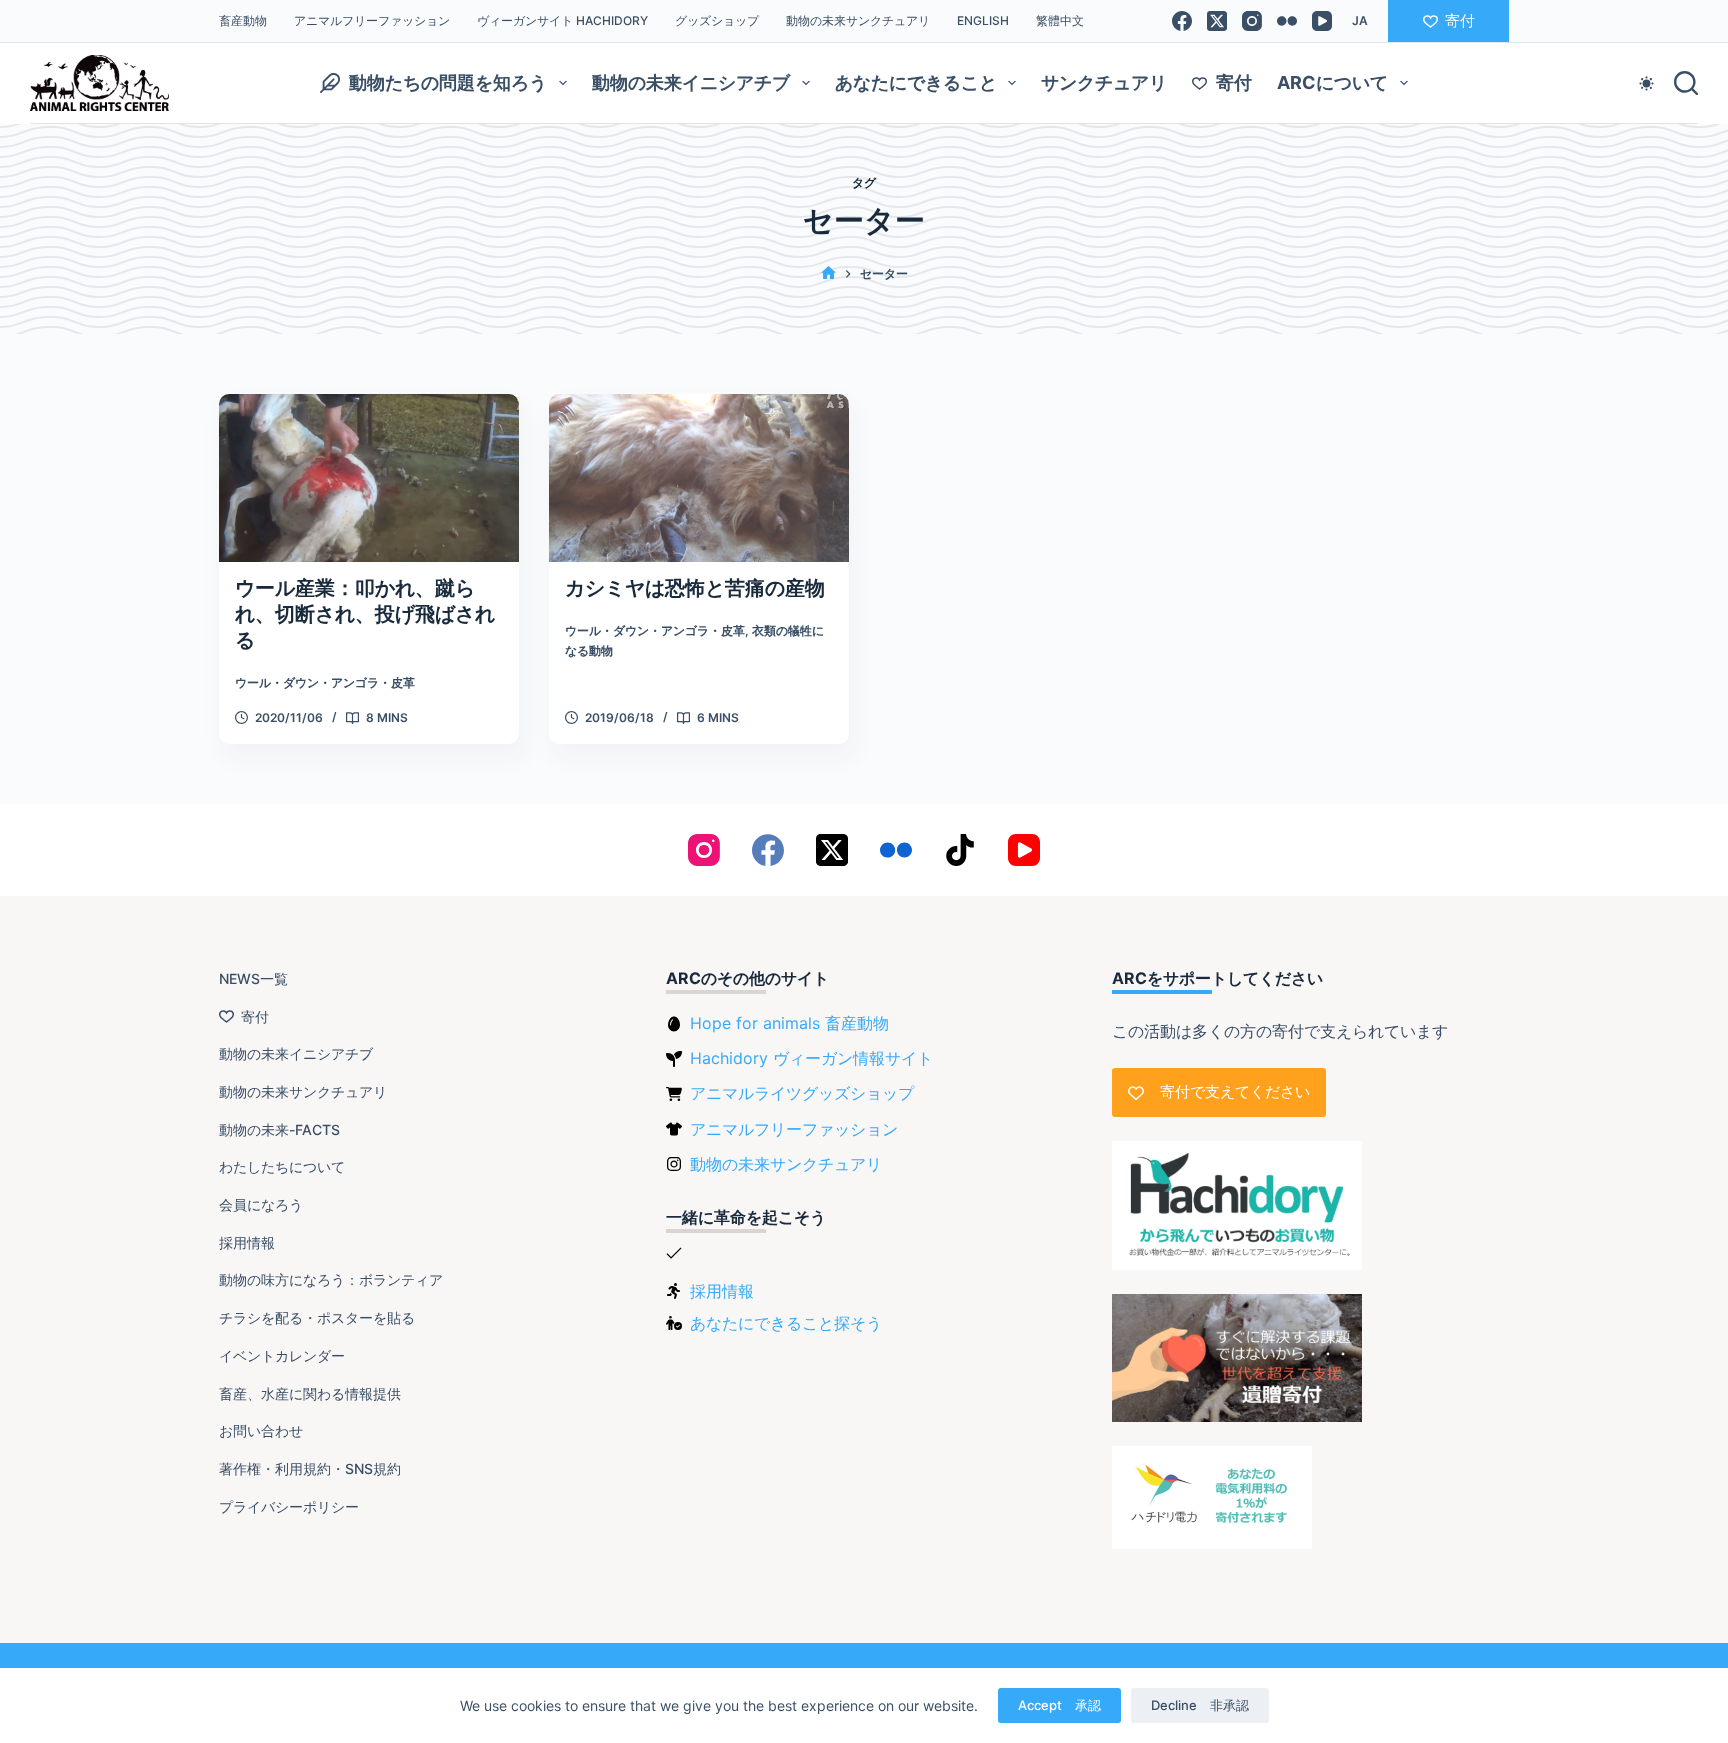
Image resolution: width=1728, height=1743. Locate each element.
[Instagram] (1252, 21)
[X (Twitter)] (1217, 21)
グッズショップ (717, 20)
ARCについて (1332, 82)
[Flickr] (1287, 21)
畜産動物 (243, 20)
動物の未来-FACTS (279, 1129)
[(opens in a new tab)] (699, 478)
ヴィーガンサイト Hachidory (562, 20)
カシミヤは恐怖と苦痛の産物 (695, 588)
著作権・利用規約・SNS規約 (310, 1468)
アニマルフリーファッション (372, 20)
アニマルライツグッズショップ (802, 1093)
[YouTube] (1322, 21)
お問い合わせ (261, 1430)
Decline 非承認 (1200, 1705)
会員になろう (261, 1204)
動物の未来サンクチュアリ (858, 20)
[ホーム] (828, 273)
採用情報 (247, 1242)
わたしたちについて (282, 1166)
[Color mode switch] (1646, 83)
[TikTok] (960, 850)
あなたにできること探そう (786, 1323)
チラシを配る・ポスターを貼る (317, 1317)
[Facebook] (1182, 21)
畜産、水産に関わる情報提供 (310, 1393)
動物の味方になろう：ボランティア (331, 1279)
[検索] (1686, 83)
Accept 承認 (1059, 1705)
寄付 (1460, 20)
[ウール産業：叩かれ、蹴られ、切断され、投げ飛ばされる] (369, 478)
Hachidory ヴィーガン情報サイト (811, 1058)
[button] (1360, 21)
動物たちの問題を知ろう (448, 82)
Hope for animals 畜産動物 (789, 1023)
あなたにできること (916, 82)
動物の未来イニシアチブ (691, 82)
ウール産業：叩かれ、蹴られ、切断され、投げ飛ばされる (365, 614)
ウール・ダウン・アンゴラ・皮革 (325, 682)
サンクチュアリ (1104, 82)
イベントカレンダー (282, 1355)
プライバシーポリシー (289, 1506)
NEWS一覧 (253, 978)
